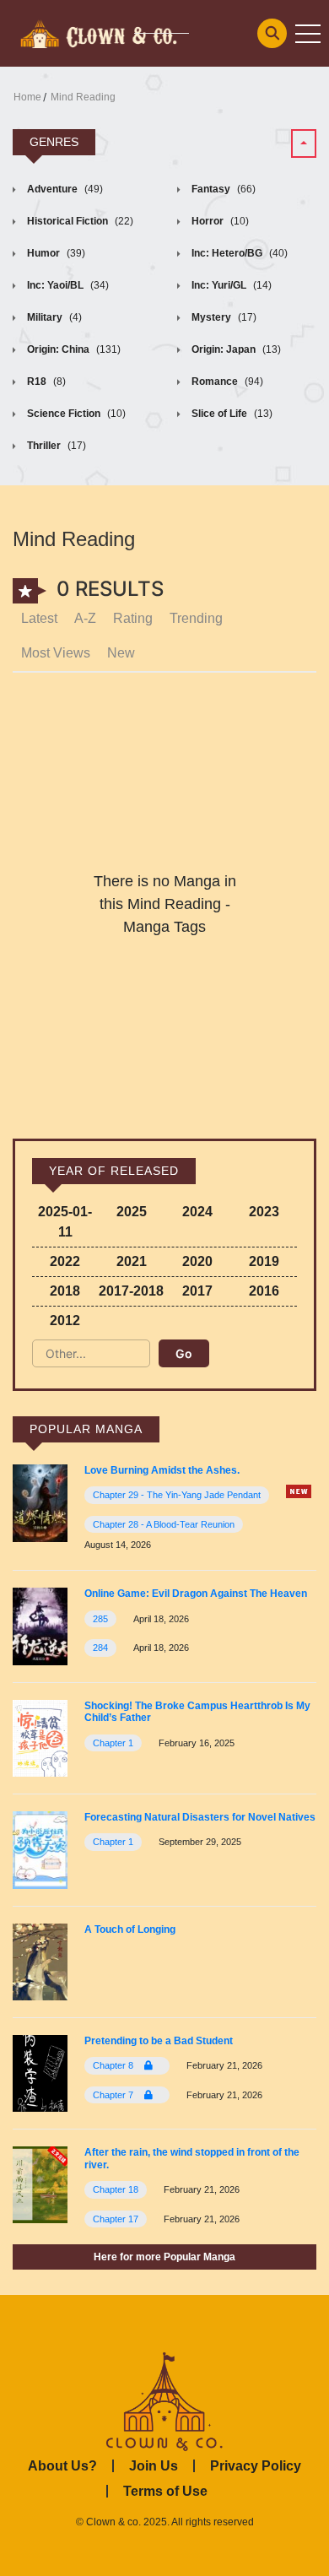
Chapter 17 (116, 2219)
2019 (264, 1261)
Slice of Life (231, 414)
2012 (65, 1320)
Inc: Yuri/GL (230, 285)
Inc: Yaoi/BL (67, 285)
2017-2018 (131, 1291)
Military (53, 317)
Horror (219, 221)
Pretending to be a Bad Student (159, 2041)
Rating (133, 618)
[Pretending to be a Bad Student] (40, 2073)
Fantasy (222, 189)
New (121, 653)
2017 (197, 1291)
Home (27, 97)
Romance (226, 382)
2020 (197, 1261)
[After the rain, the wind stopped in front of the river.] (40, 2184)
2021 (132, 1261)
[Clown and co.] (97, 32)
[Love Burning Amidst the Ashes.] (40, 1502)
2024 (197, 1212)
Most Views (56, 653)
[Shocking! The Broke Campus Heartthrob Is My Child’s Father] (40, 1737)
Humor (55, 253)
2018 (65, 1291)
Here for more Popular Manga (164, 2257)
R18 (45, 382)
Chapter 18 (116, 2189)
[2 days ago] (299, 1491)
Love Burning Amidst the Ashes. (162, 1470)
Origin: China (73, 349)
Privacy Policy (256, 2466)
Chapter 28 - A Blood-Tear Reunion (164, 1524)
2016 (264, 1291)
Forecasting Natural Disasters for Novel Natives (200, 1817)
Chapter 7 (114, 2095)
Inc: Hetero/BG (238, 253)
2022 (65, 1261)
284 (100, 1648)
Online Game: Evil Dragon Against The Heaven (196, 1594)
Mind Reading (83, 97)
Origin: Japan (235, 349)
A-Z (85, 618)
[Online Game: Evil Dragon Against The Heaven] (40, 1625)
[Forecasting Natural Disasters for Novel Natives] (40, 1849)
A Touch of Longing (130, 1929)
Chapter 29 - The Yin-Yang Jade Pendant (177, 1495)
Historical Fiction (79, 221)
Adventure (64, 189)
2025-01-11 (65, 1222)
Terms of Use (165, 2491)
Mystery (223, 317)
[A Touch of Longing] (40, 1961)
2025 (132, 1212)
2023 (264, 1212)
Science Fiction (75, 414)
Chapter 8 (114, 2065)
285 (100, 1619)
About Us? (62, 2466)
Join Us (154, 2466)
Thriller (55, 446)
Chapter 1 (113, 1743)
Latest (39, 618)
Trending (196, 618)
